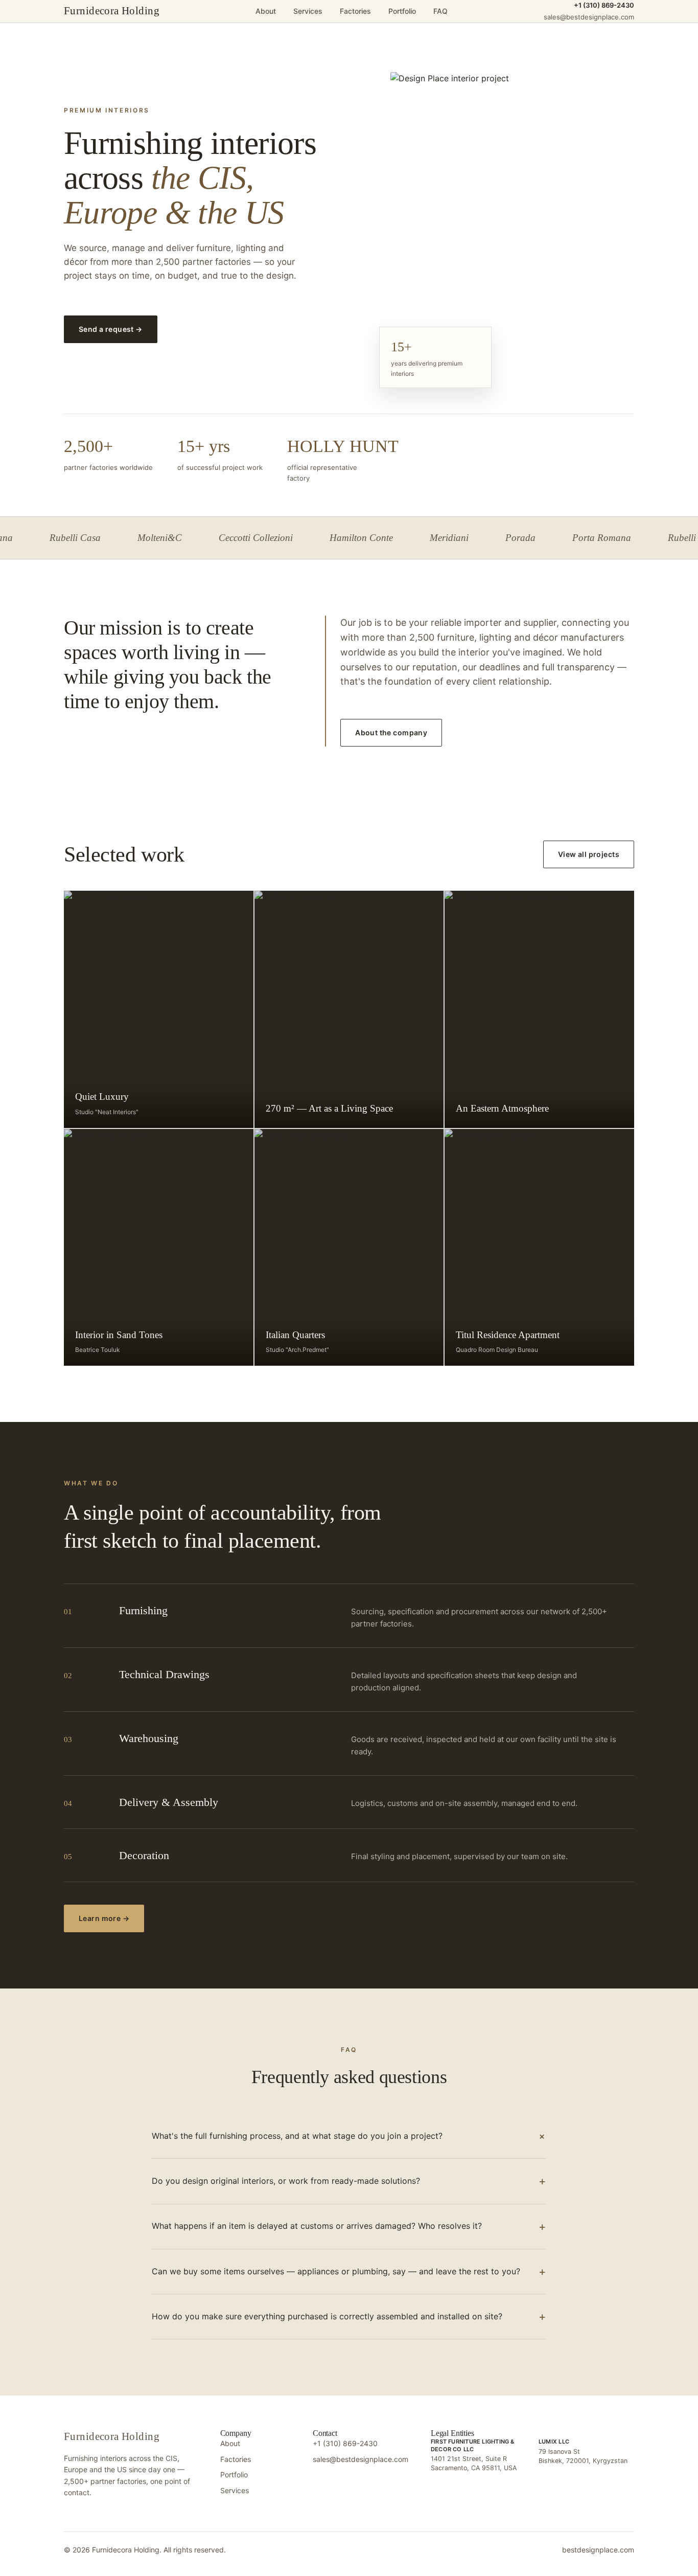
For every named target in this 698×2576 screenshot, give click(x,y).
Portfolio (402, 11)
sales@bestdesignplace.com (360, 2459)
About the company (391, 732)
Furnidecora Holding (112, 11)
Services (308, 11)
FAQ (440, 11)
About (266, 11)
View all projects (589, 854)
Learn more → (104, 1918)
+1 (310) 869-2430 (604, 5)
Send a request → (111, 329)
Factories (355, 11)
